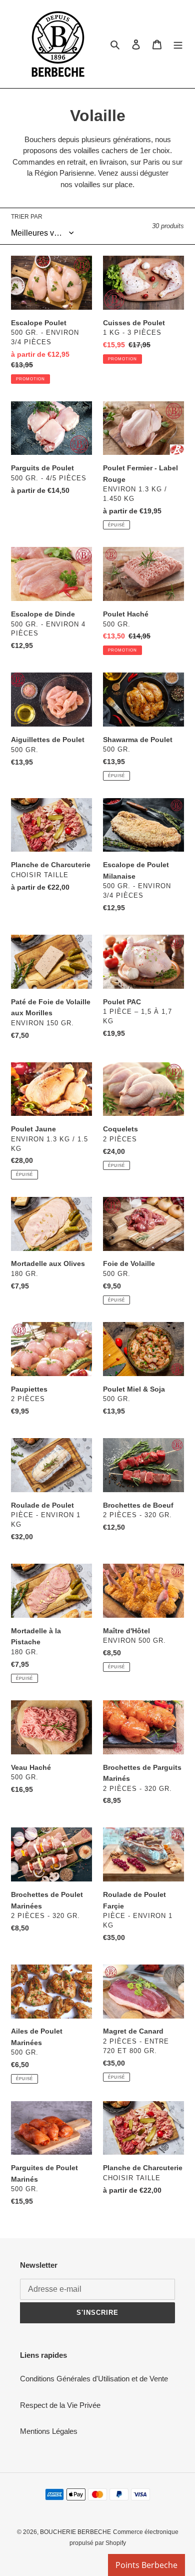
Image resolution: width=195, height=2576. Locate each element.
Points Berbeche (146, 2565)
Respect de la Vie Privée (60, 2405)
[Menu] (178, 44)
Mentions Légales (49, 2431)
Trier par (27, 217)
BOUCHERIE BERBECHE (75, 2532)
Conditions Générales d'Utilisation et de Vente (94, 2379)
